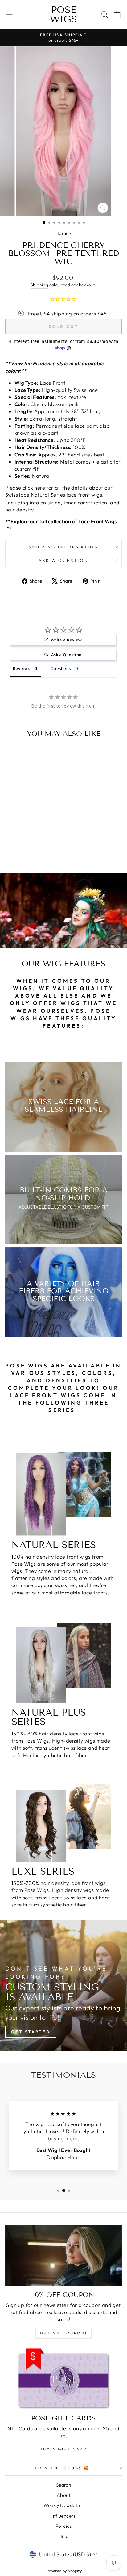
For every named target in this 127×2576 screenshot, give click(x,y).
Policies (63, 2526)
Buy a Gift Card (64, 2449)
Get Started (31, 2032)
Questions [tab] (61, 668)
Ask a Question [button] (66, 655)
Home (62, 233)
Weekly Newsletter (63, 2505)
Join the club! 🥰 (62, 2468)
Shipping (39, 285)
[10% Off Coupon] (63, 2256)
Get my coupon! (63, 2333)
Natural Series (48, 495)
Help (64, 2536)
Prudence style (50, 363)
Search (63, 2485)
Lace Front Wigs (98, 521)
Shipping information (64, 547)
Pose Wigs (63, 15)
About (63, 2495)
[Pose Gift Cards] (63, 2379)
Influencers (63, 2516)
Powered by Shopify (63, 2571)
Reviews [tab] (21, 668)
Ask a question (63, 560)
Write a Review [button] (66, 640)
